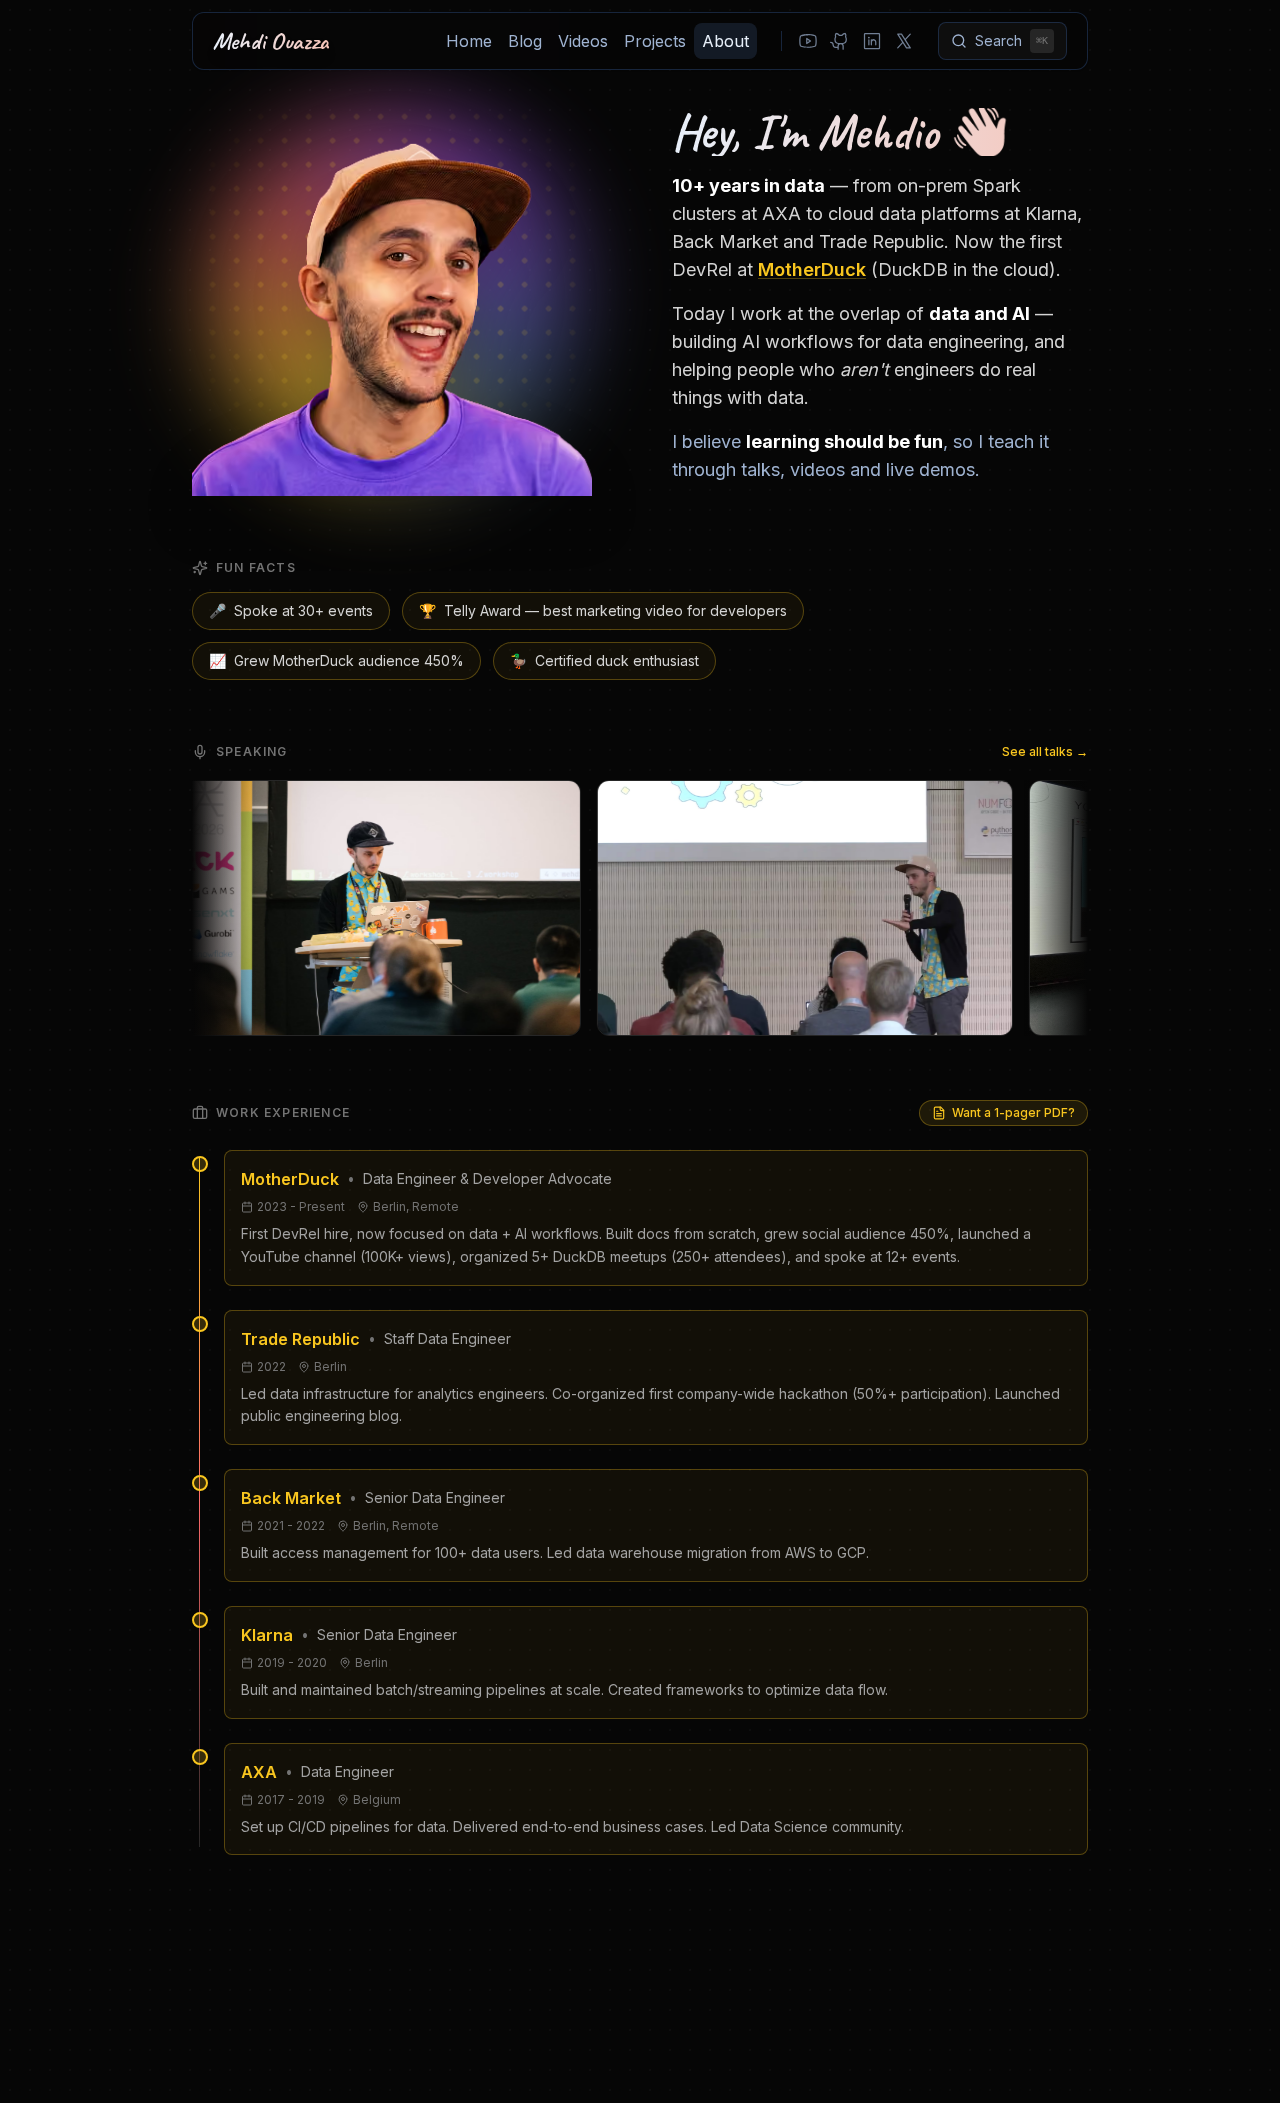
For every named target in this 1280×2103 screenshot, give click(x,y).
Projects (655, 41)
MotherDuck (812, 269)
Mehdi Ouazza (271, 41)
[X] (904, 41)
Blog (525, 41)
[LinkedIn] (872, 41)
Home (469, 41)
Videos (583, 41)
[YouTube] (808, 41)
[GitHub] (840, 41)
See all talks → (1045, 751)
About (725, 41)
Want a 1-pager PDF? (1013, 1112)
